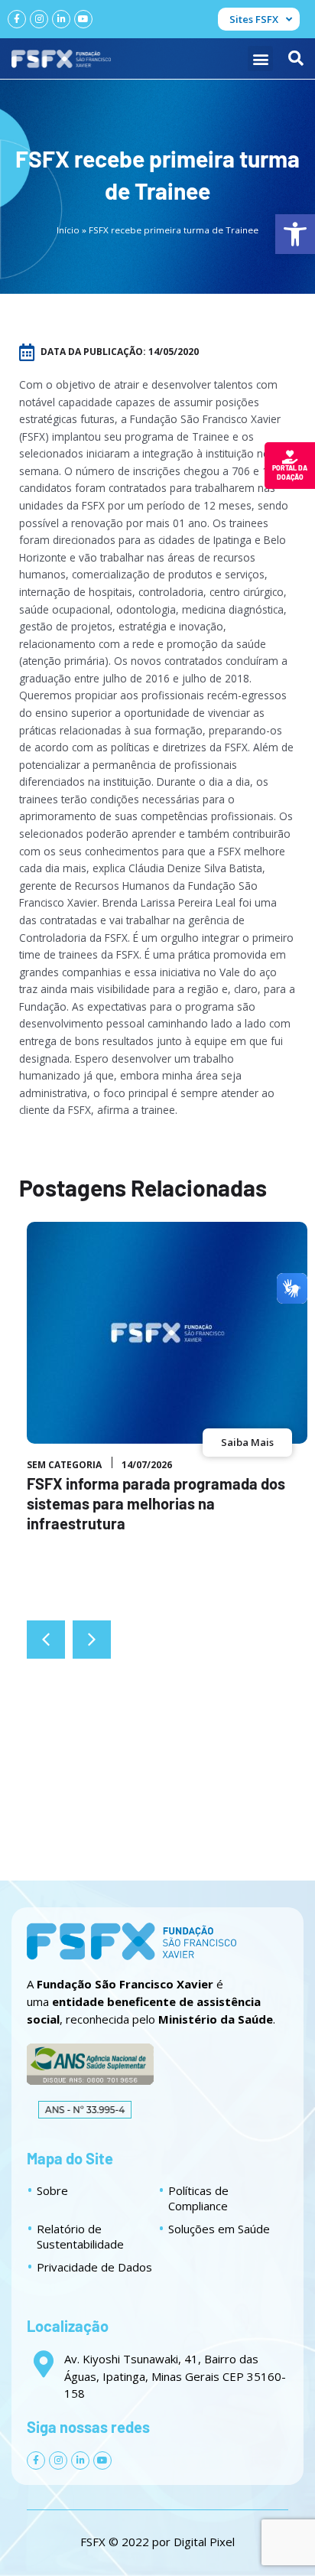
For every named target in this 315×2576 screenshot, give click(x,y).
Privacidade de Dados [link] (94, 2267)
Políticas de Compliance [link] (198, 2198)
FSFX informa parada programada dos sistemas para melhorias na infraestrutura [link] (156, 1503)
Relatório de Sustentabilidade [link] (80, 2236)
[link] (295, 234)
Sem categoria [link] (64, 1465)
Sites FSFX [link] (254, 19)
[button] (260, 59)
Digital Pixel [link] (204, 2542)
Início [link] (68, 230)
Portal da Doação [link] (290, 472)
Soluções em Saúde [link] (219, 2229)
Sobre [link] (52, 2190)
